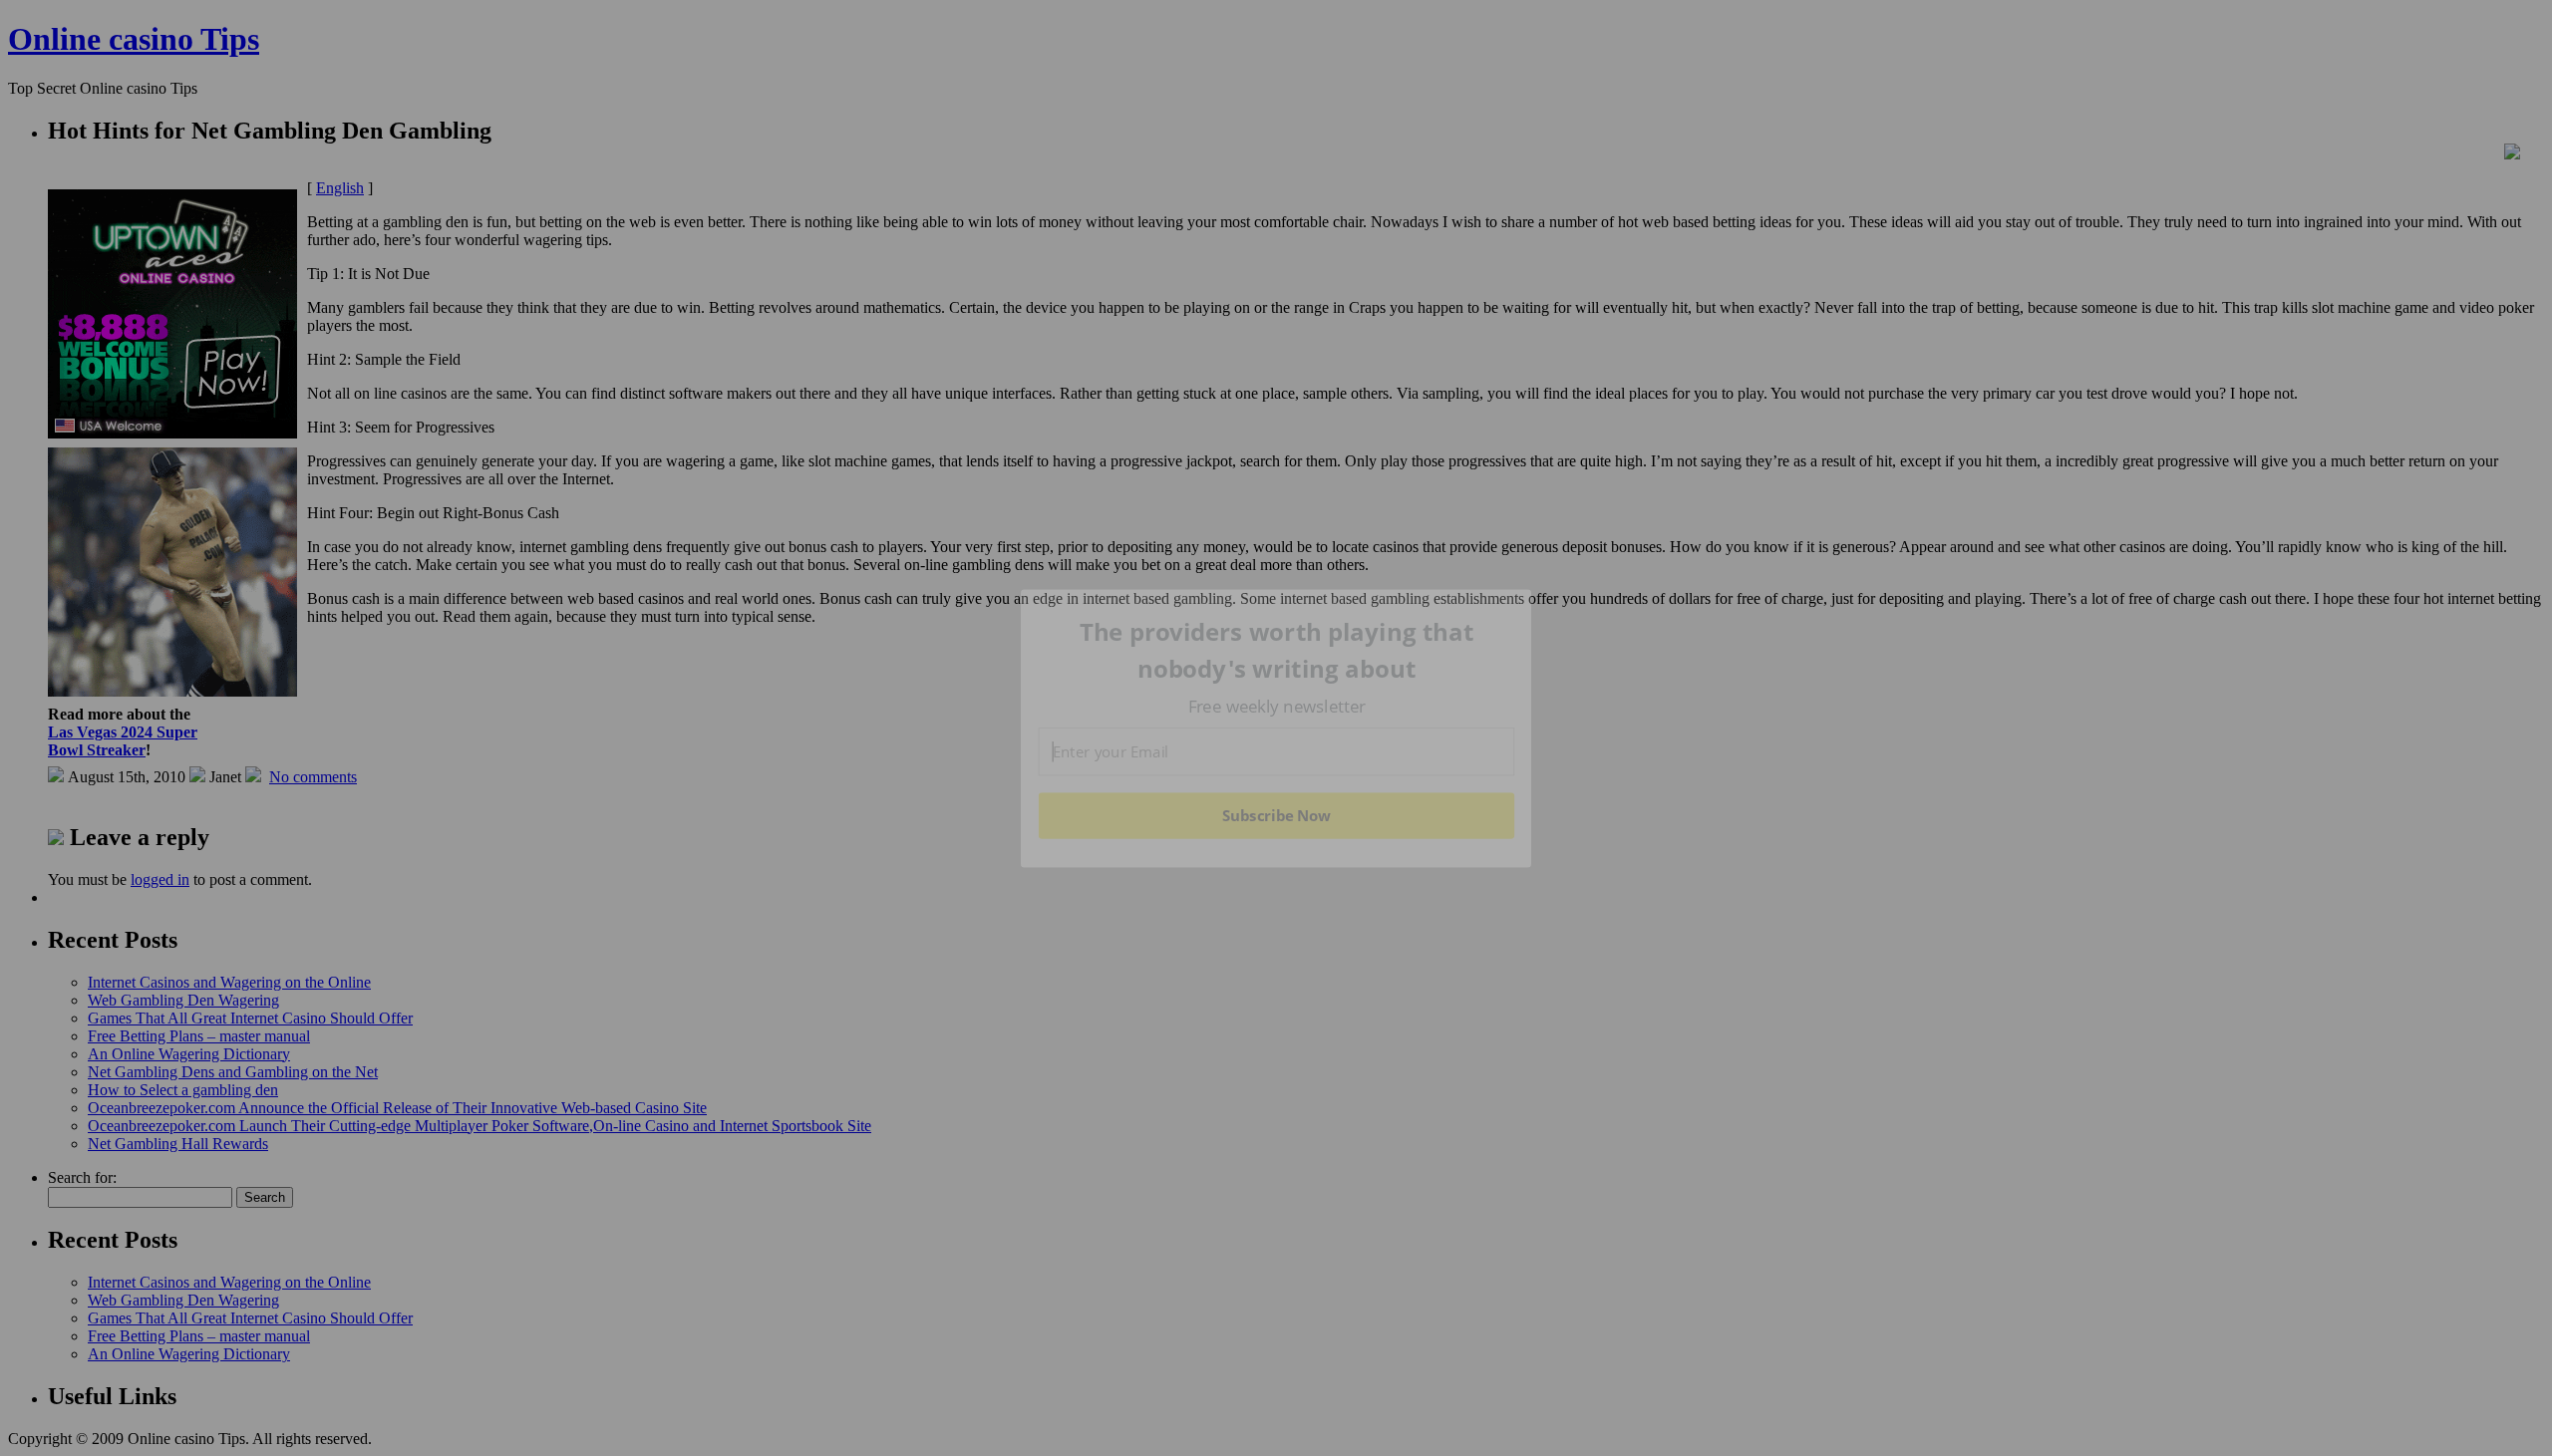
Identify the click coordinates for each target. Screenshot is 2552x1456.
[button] (1277, 650)
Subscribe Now (1277, 815)
